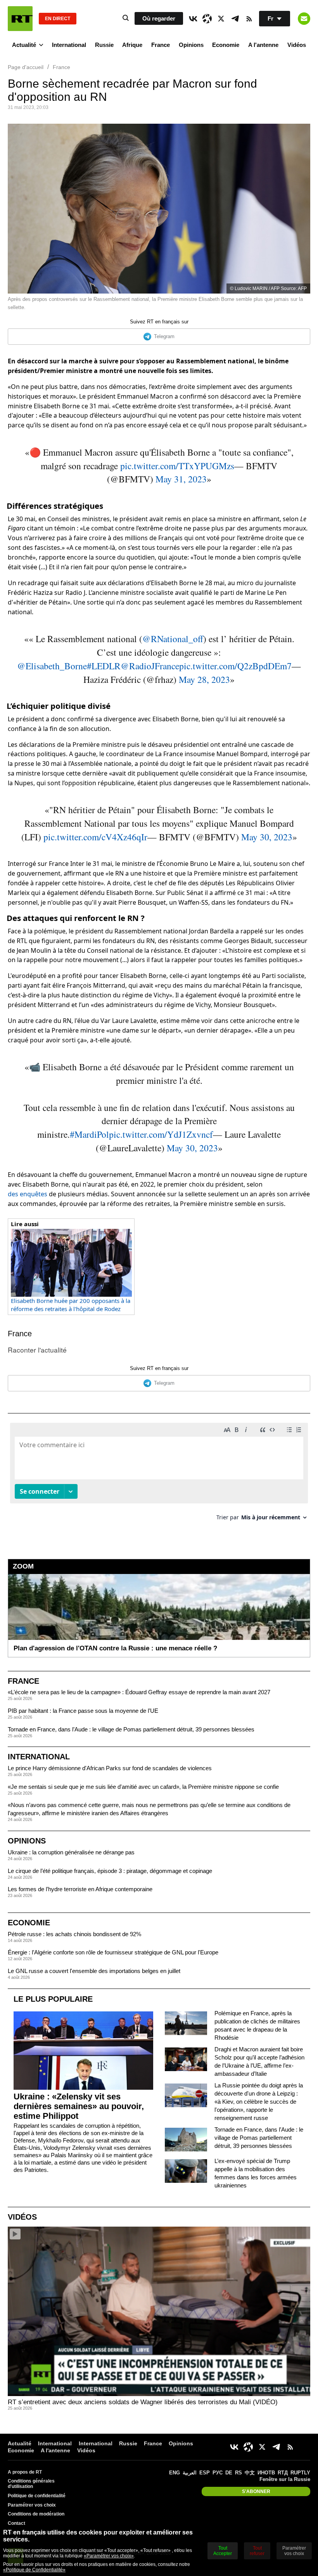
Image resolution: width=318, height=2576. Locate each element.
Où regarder (159, 18)
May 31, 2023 (181, 479)
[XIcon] (221, 19)
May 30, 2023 (267, 837)
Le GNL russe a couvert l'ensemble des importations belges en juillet (94, 1971)
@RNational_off (173, 639)
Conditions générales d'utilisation (31, 2484)
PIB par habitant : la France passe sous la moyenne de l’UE (83, 1711)
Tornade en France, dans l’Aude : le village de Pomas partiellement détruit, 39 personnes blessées (131, 1729)
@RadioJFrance (150, 666)
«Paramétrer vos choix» (109, 2556)
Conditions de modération (36, 2514)
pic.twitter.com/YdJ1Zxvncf (161, 1134)
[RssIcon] (249, 19)
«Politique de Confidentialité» (34, 2570)
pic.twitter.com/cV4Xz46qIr (95, 837)
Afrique (132, 45)
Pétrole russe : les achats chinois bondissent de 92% (74, 1934)
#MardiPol (89, 1134)
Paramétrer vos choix (32, 2505)
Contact (16, 2523)
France (161, 45)
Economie (226, 45)
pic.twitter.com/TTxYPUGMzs (177, 466)
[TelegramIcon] (235, 19)
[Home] (20, 19)
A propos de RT (25, 2472)
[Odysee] (207, 19)
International (69, 45)
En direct (58, 19)
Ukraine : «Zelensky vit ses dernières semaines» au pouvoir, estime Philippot (79, 2106)
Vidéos (297, 45)
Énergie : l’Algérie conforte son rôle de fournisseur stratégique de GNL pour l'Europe (113, 1952)
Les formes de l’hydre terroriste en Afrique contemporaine (80, 1889)
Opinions (191, 45)
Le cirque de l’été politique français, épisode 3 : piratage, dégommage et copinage (110, 1871)
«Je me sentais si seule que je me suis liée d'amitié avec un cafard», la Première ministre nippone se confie (143, 1787)
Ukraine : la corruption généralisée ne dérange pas (71, 1852)
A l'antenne (263, 45)
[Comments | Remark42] (159, 1475)
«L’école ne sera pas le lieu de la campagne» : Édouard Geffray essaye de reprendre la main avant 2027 (139, 1692)
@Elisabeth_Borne (52, 666)
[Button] (304, 19)
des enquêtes (28, 1194)
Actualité (24, 45)
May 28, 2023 (204, 679)
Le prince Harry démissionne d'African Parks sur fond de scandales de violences (110, 1768)
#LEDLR (104, 666)
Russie (104, 45)
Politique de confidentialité (37, 2496)
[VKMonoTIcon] (193, 19)
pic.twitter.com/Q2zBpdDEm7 (235, 666)
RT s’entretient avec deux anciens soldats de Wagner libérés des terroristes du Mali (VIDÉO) (143, 2402)
